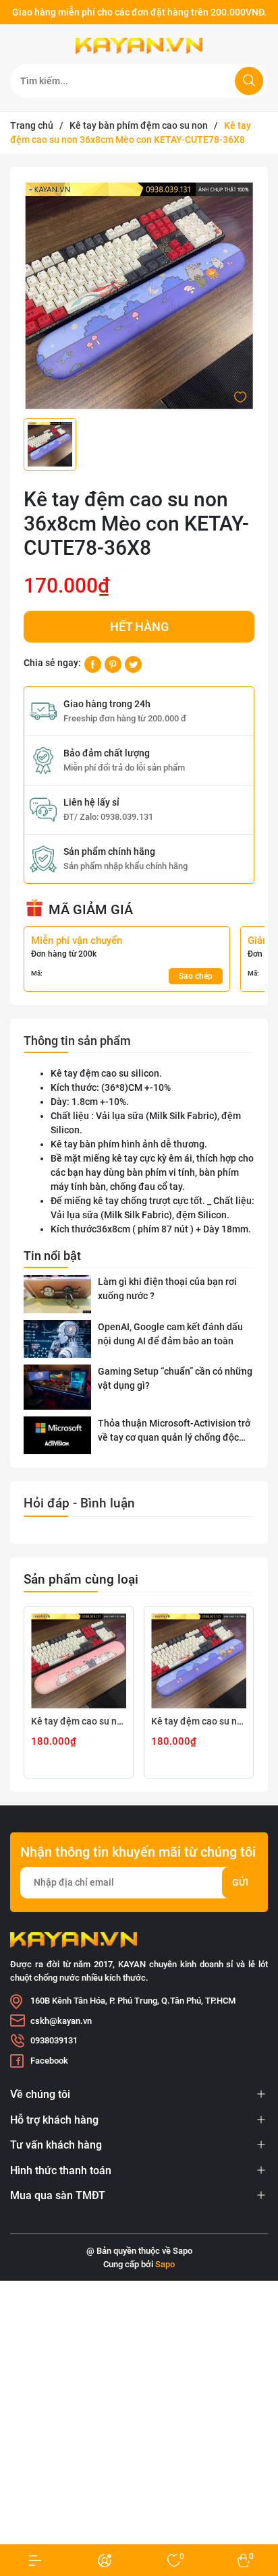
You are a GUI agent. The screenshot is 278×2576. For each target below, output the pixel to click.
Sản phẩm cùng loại (81, 1579)
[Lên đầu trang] (256, 2514)
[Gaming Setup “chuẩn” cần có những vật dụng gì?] (57, 1387)
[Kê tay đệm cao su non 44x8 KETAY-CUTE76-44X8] (79, 1661)
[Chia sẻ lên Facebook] (93, 663)
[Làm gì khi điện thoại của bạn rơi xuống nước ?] (57, 1294)
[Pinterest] (113, 663)
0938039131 (54, 2040)
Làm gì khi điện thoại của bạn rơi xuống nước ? (167, 1289)
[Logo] (139, 46)
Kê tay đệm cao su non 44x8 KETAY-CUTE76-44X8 (79, 1721)
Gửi (240, 1882)
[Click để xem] (139, 296)
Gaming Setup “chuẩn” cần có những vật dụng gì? (175, 1378)
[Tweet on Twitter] (133, 663)
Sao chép (196, 976)
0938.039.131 (127, 817)
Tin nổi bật (52, 1256)
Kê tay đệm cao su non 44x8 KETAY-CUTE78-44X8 (199, 1721)
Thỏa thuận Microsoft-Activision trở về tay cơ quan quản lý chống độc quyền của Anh (174, 1431)
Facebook (49, 2061)
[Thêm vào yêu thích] (240, 396)
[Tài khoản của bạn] (35, 2560)
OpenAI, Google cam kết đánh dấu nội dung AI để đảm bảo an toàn (170, 1334)
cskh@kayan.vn (61, 2021)
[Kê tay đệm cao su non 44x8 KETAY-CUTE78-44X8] (199, 1661)
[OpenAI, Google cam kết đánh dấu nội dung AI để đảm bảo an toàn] (57, 1339)
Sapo (165, 2264)
